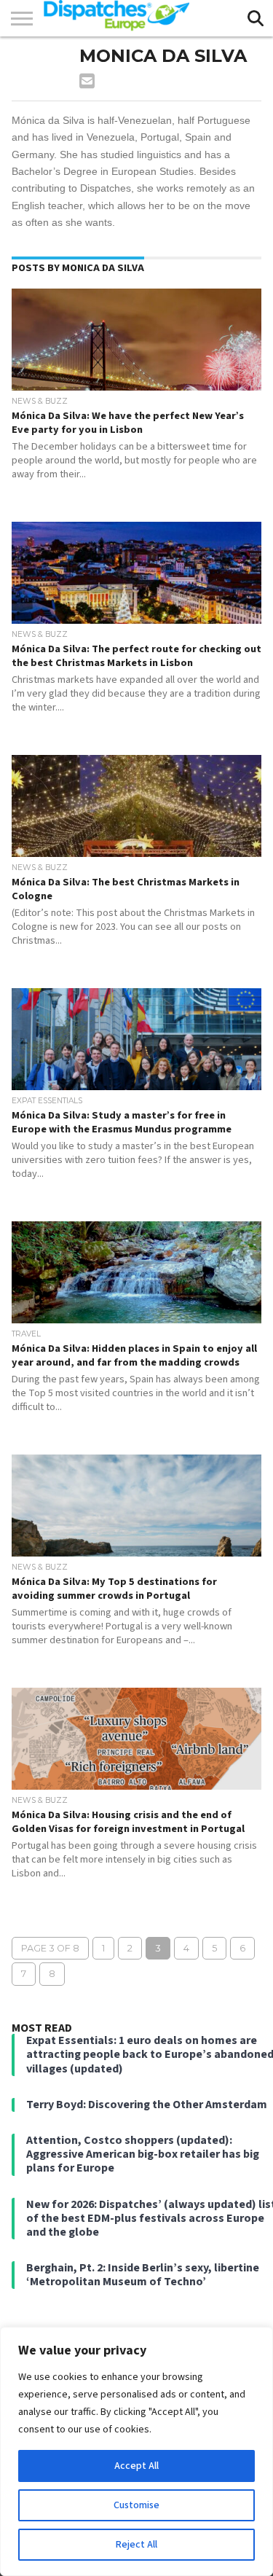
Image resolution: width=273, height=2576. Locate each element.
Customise (136, 2505)
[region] (136, 2451)
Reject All (136, 2545)
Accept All (136, 2466)
